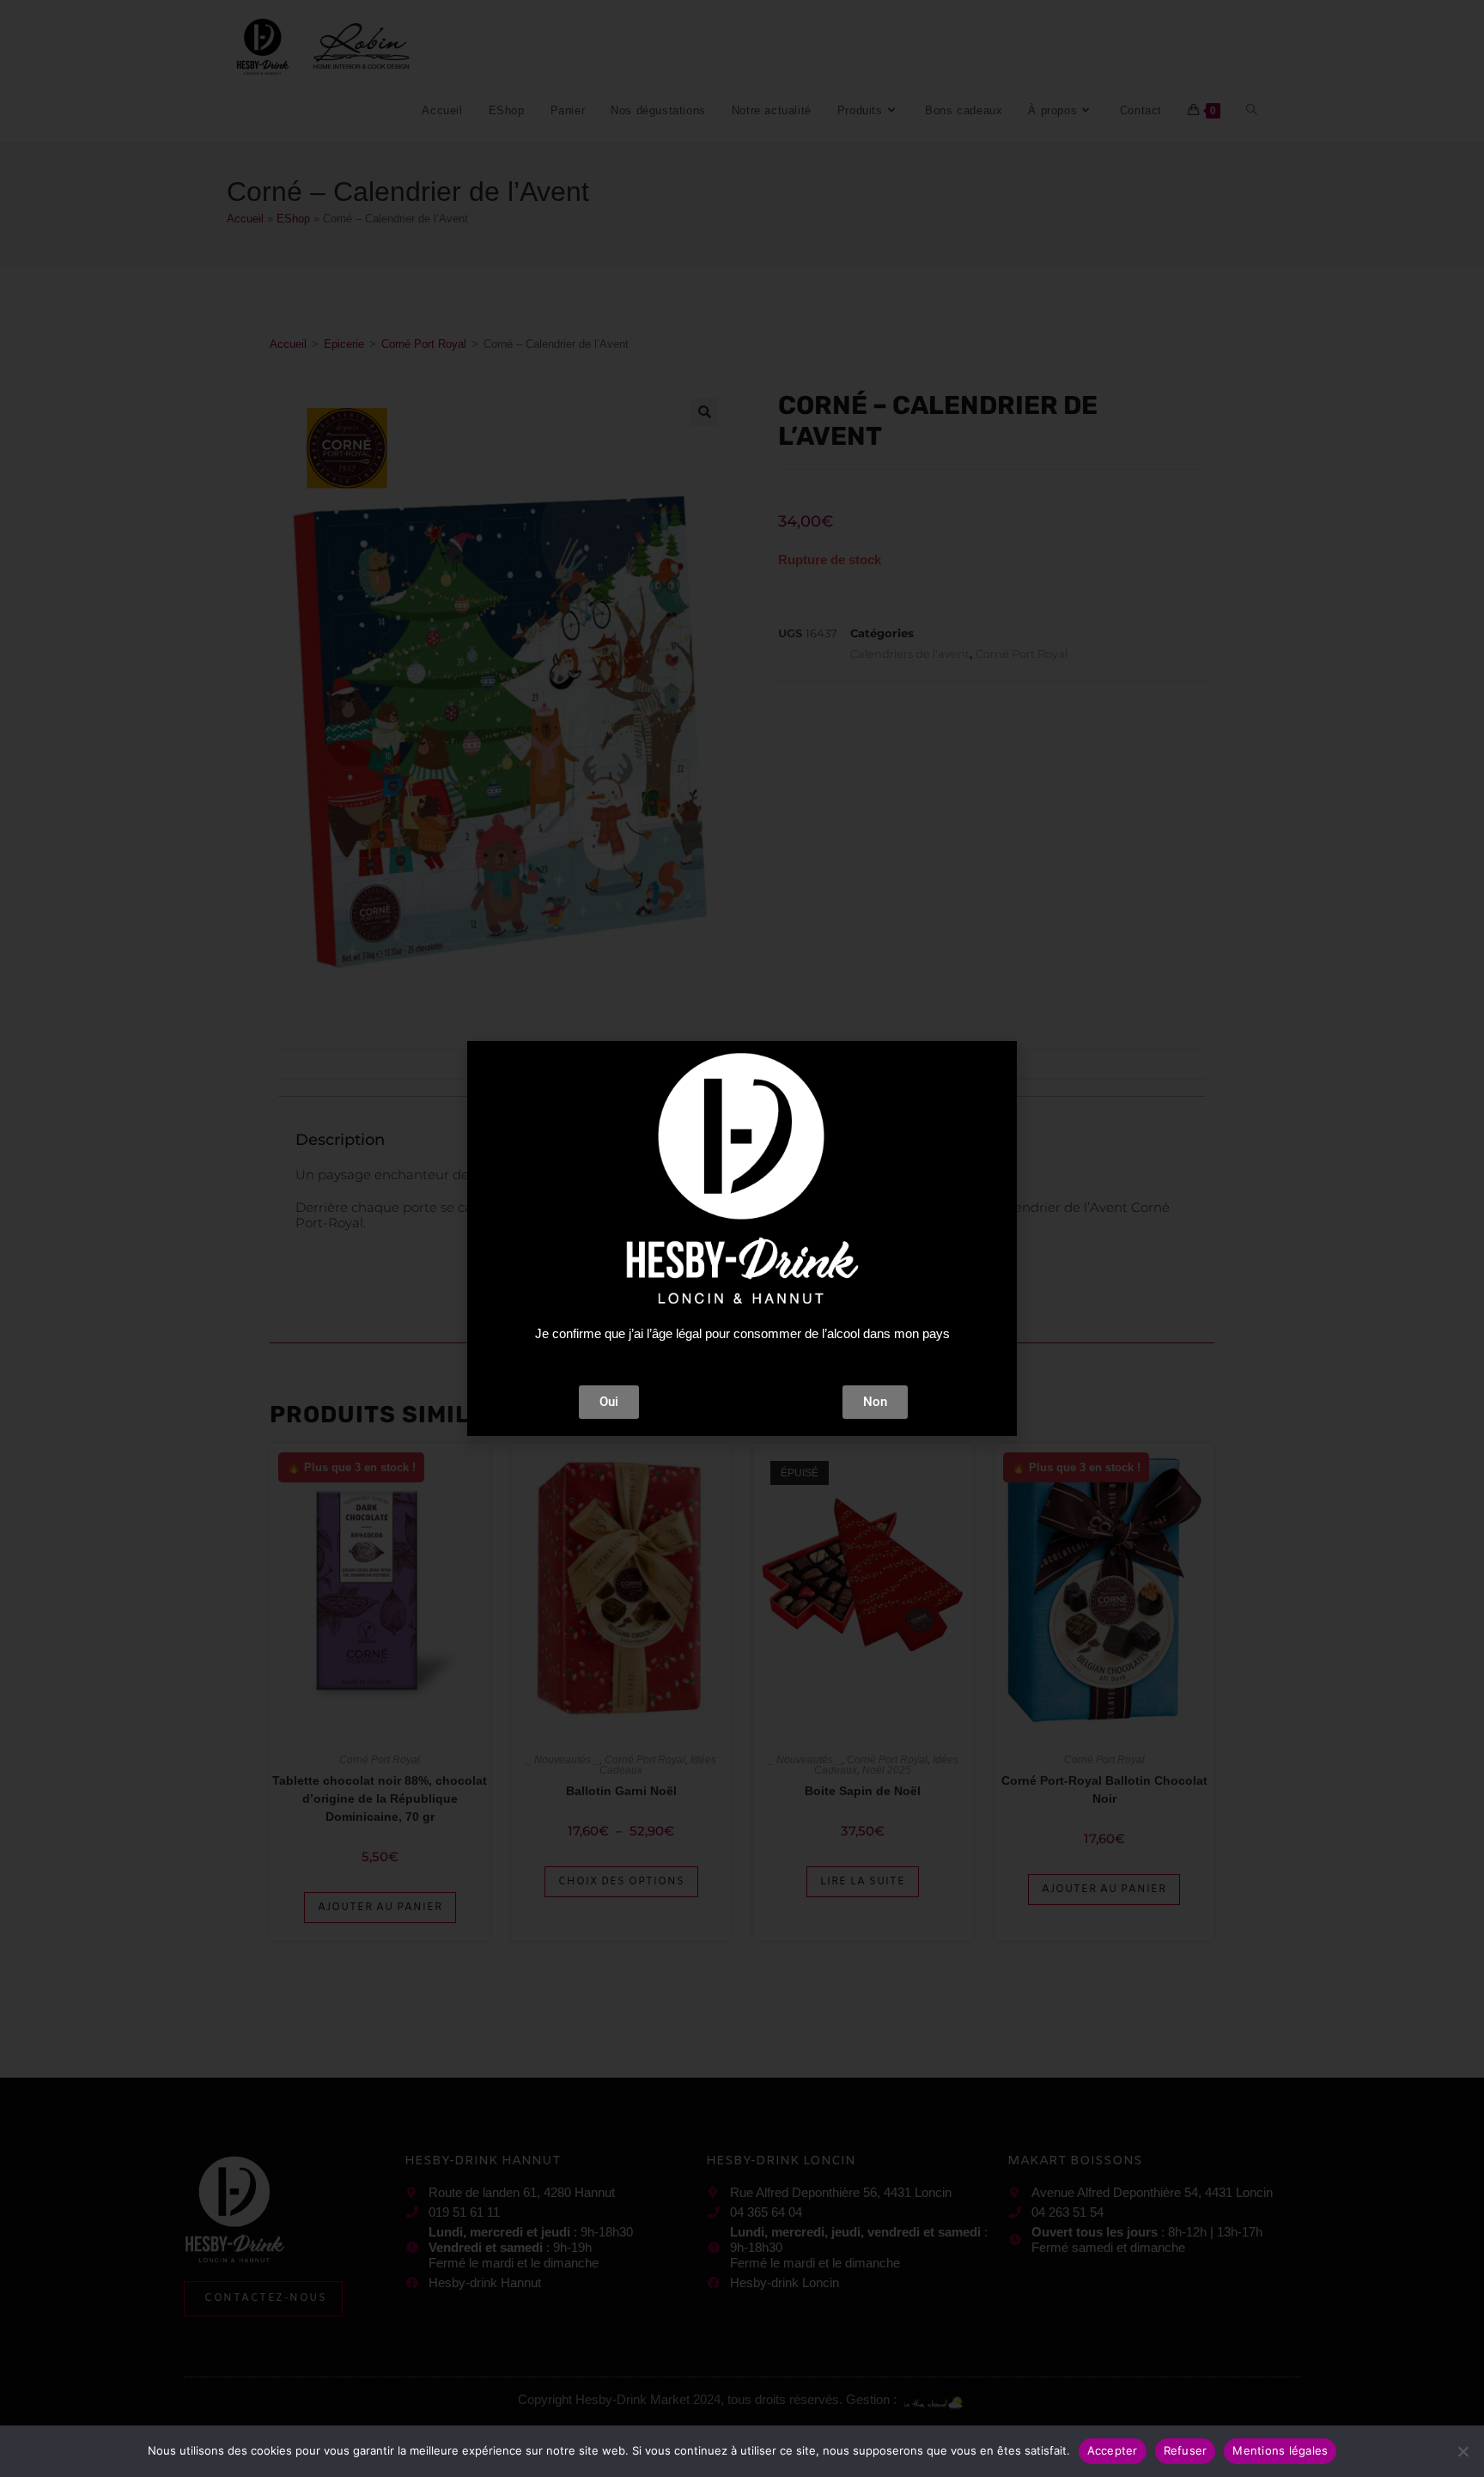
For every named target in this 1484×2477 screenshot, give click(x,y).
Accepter (1113, 2450)
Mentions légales (1280, 2450)
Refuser (1186, 2450)
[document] (742, 1238)
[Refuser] (1463, 2451)
